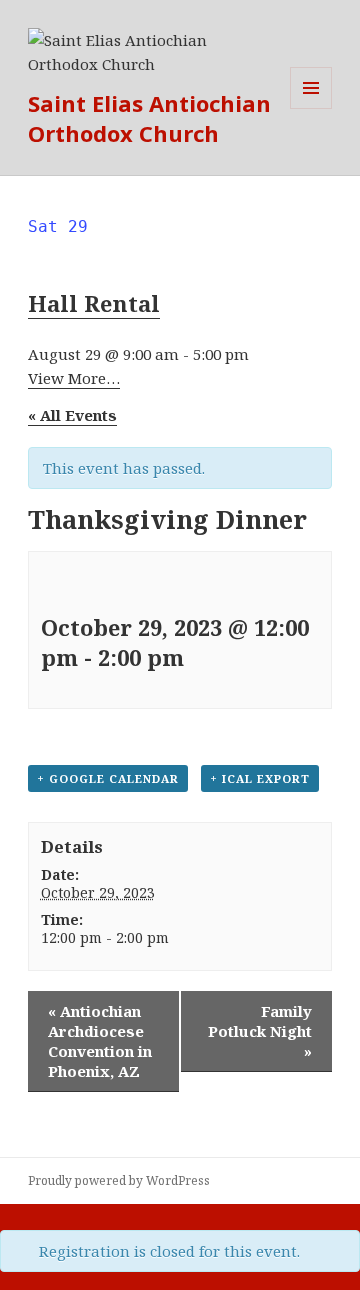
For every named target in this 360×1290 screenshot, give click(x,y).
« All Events (72, 415)
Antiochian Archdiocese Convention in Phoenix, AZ (100, 1041)
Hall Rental (94, 303)
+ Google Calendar (108, 778)
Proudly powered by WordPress (119, 1180)
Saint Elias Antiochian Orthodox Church (149, 118)
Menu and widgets (311, 108)
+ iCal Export (260, 778)
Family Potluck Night (260, 1031)
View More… (74, 378)
